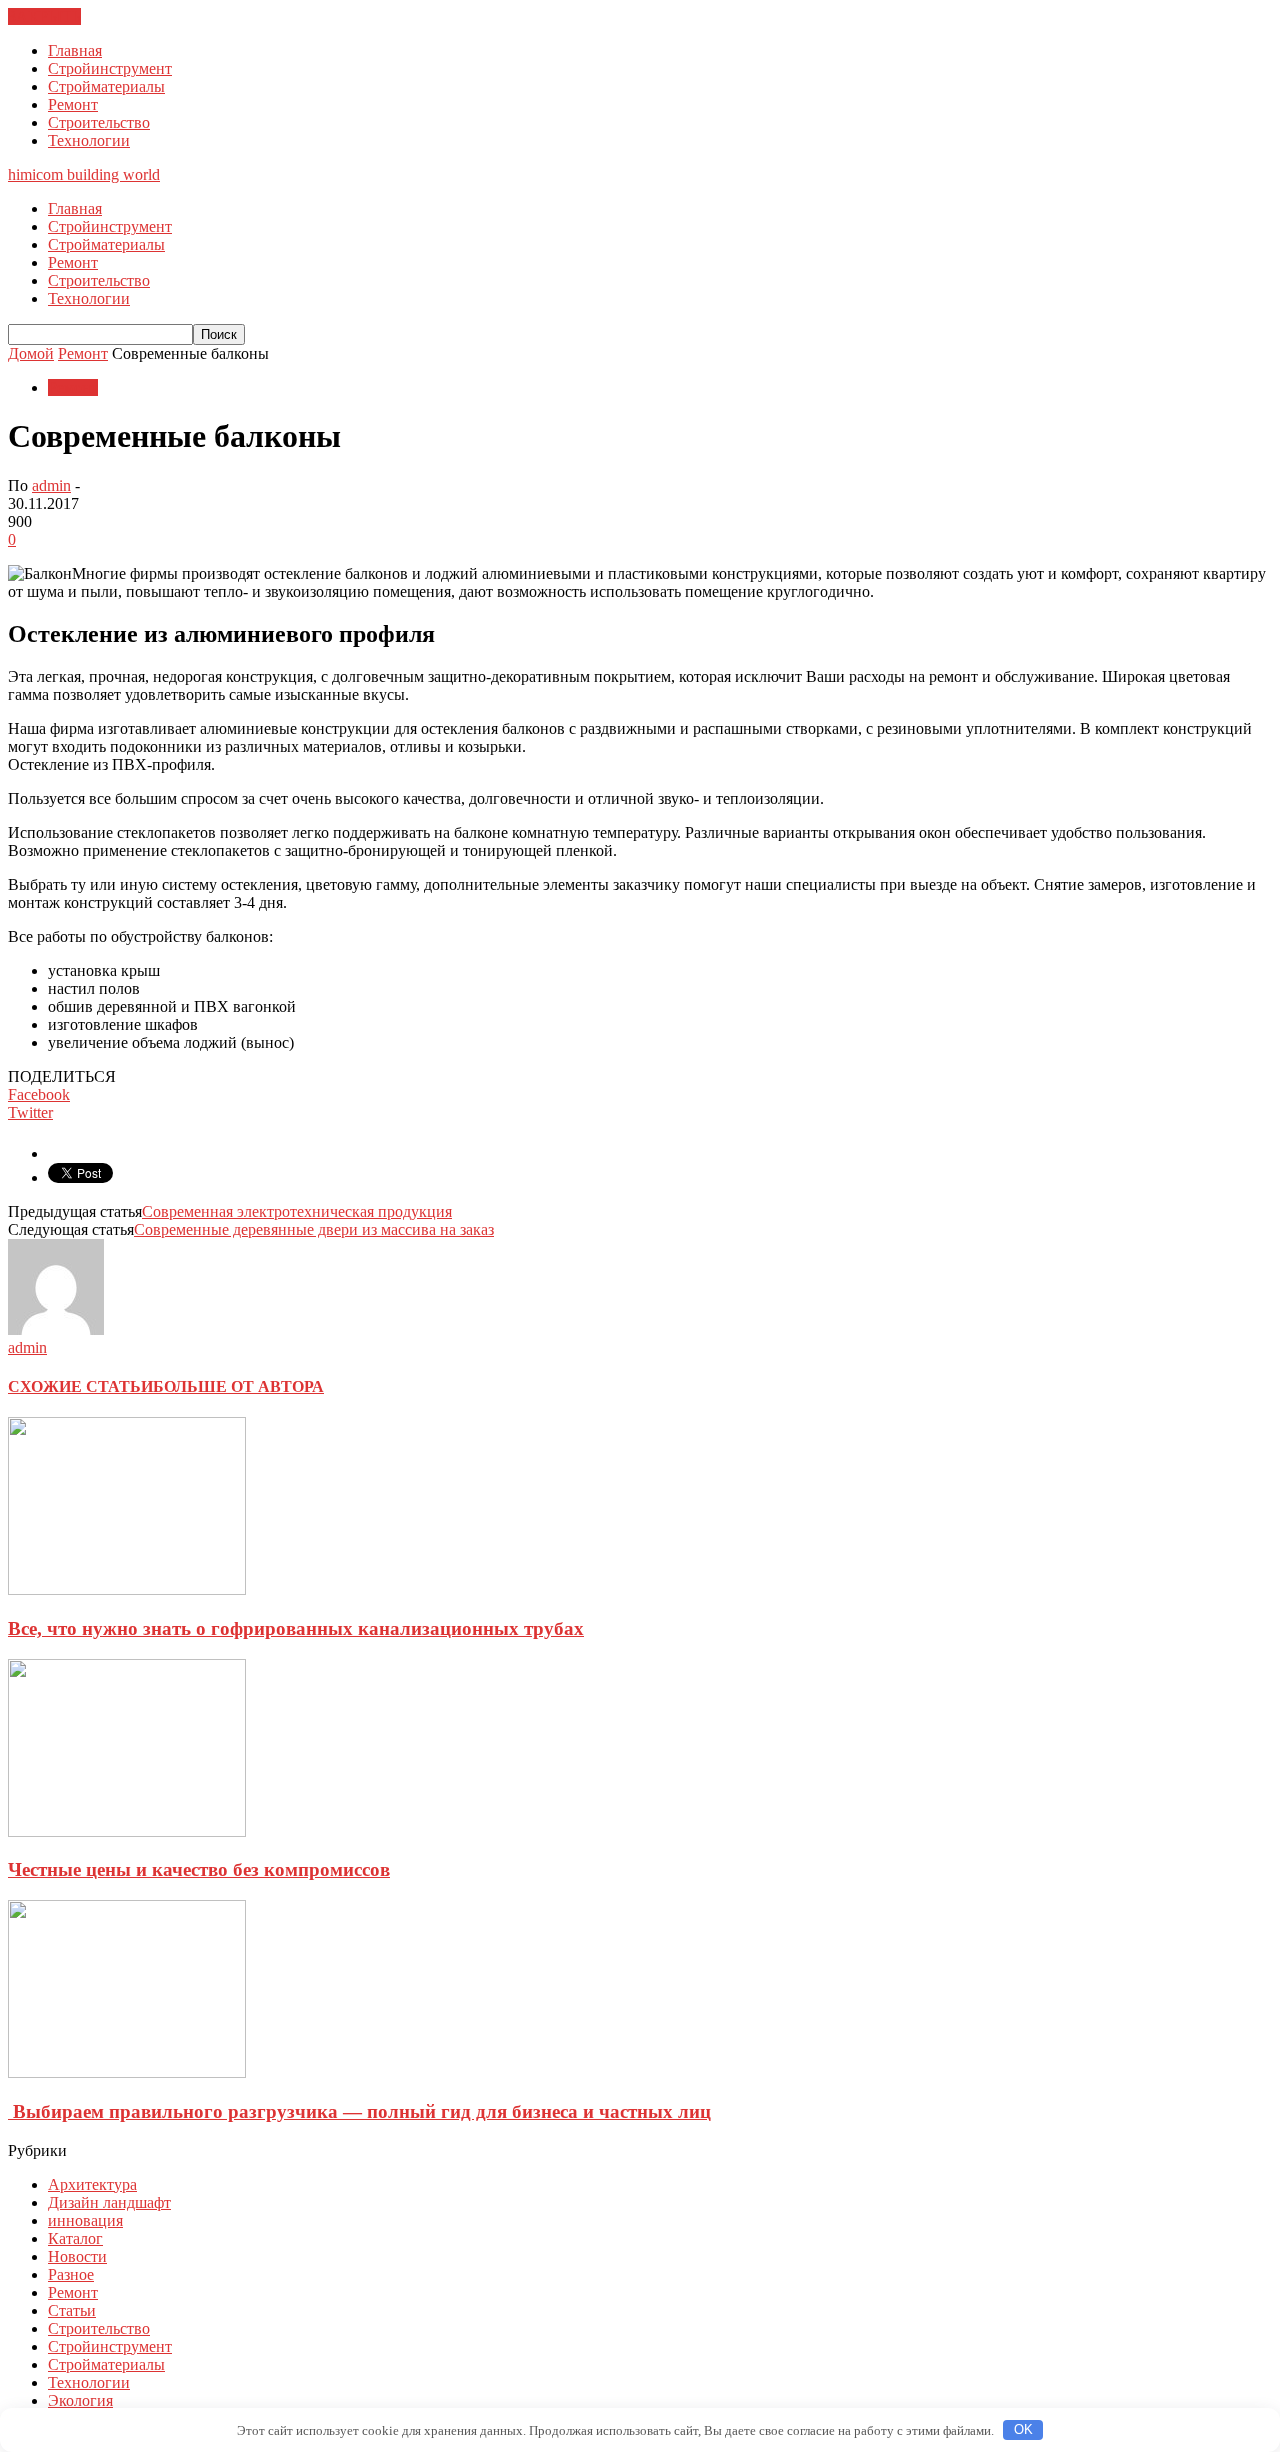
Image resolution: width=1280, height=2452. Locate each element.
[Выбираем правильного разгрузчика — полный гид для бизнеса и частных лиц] (127, 2072)
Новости (77, 2256)
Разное (71, 2274)
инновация (85, 2220)
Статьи (72, 2310)
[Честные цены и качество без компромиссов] (127, 1831)
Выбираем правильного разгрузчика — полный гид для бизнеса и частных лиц (359, 2111)
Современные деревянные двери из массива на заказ (314, 1229)
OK (1023, 2429)
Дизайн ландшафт (109, 2202)
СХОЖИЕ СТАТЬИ (80, 1386)
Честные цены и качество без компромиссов (199, 1869)
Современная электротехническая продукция (297, 1211)
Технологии (89, 140)
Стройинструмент (110, 68)
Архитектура (92, 2184)
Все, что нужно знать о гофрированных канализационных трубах (296, 1628)
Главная (75, 50)
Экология (80, 2400)
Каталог (75, 2238)
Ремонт (73, 104)
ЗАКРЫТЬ (44, 16)
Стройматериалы (106, 86)
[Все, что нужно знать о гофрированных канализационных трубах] (127, 1589)
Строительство (99, 122)
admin (51, 485)
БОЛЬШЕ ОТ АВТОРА (238, 1386)
